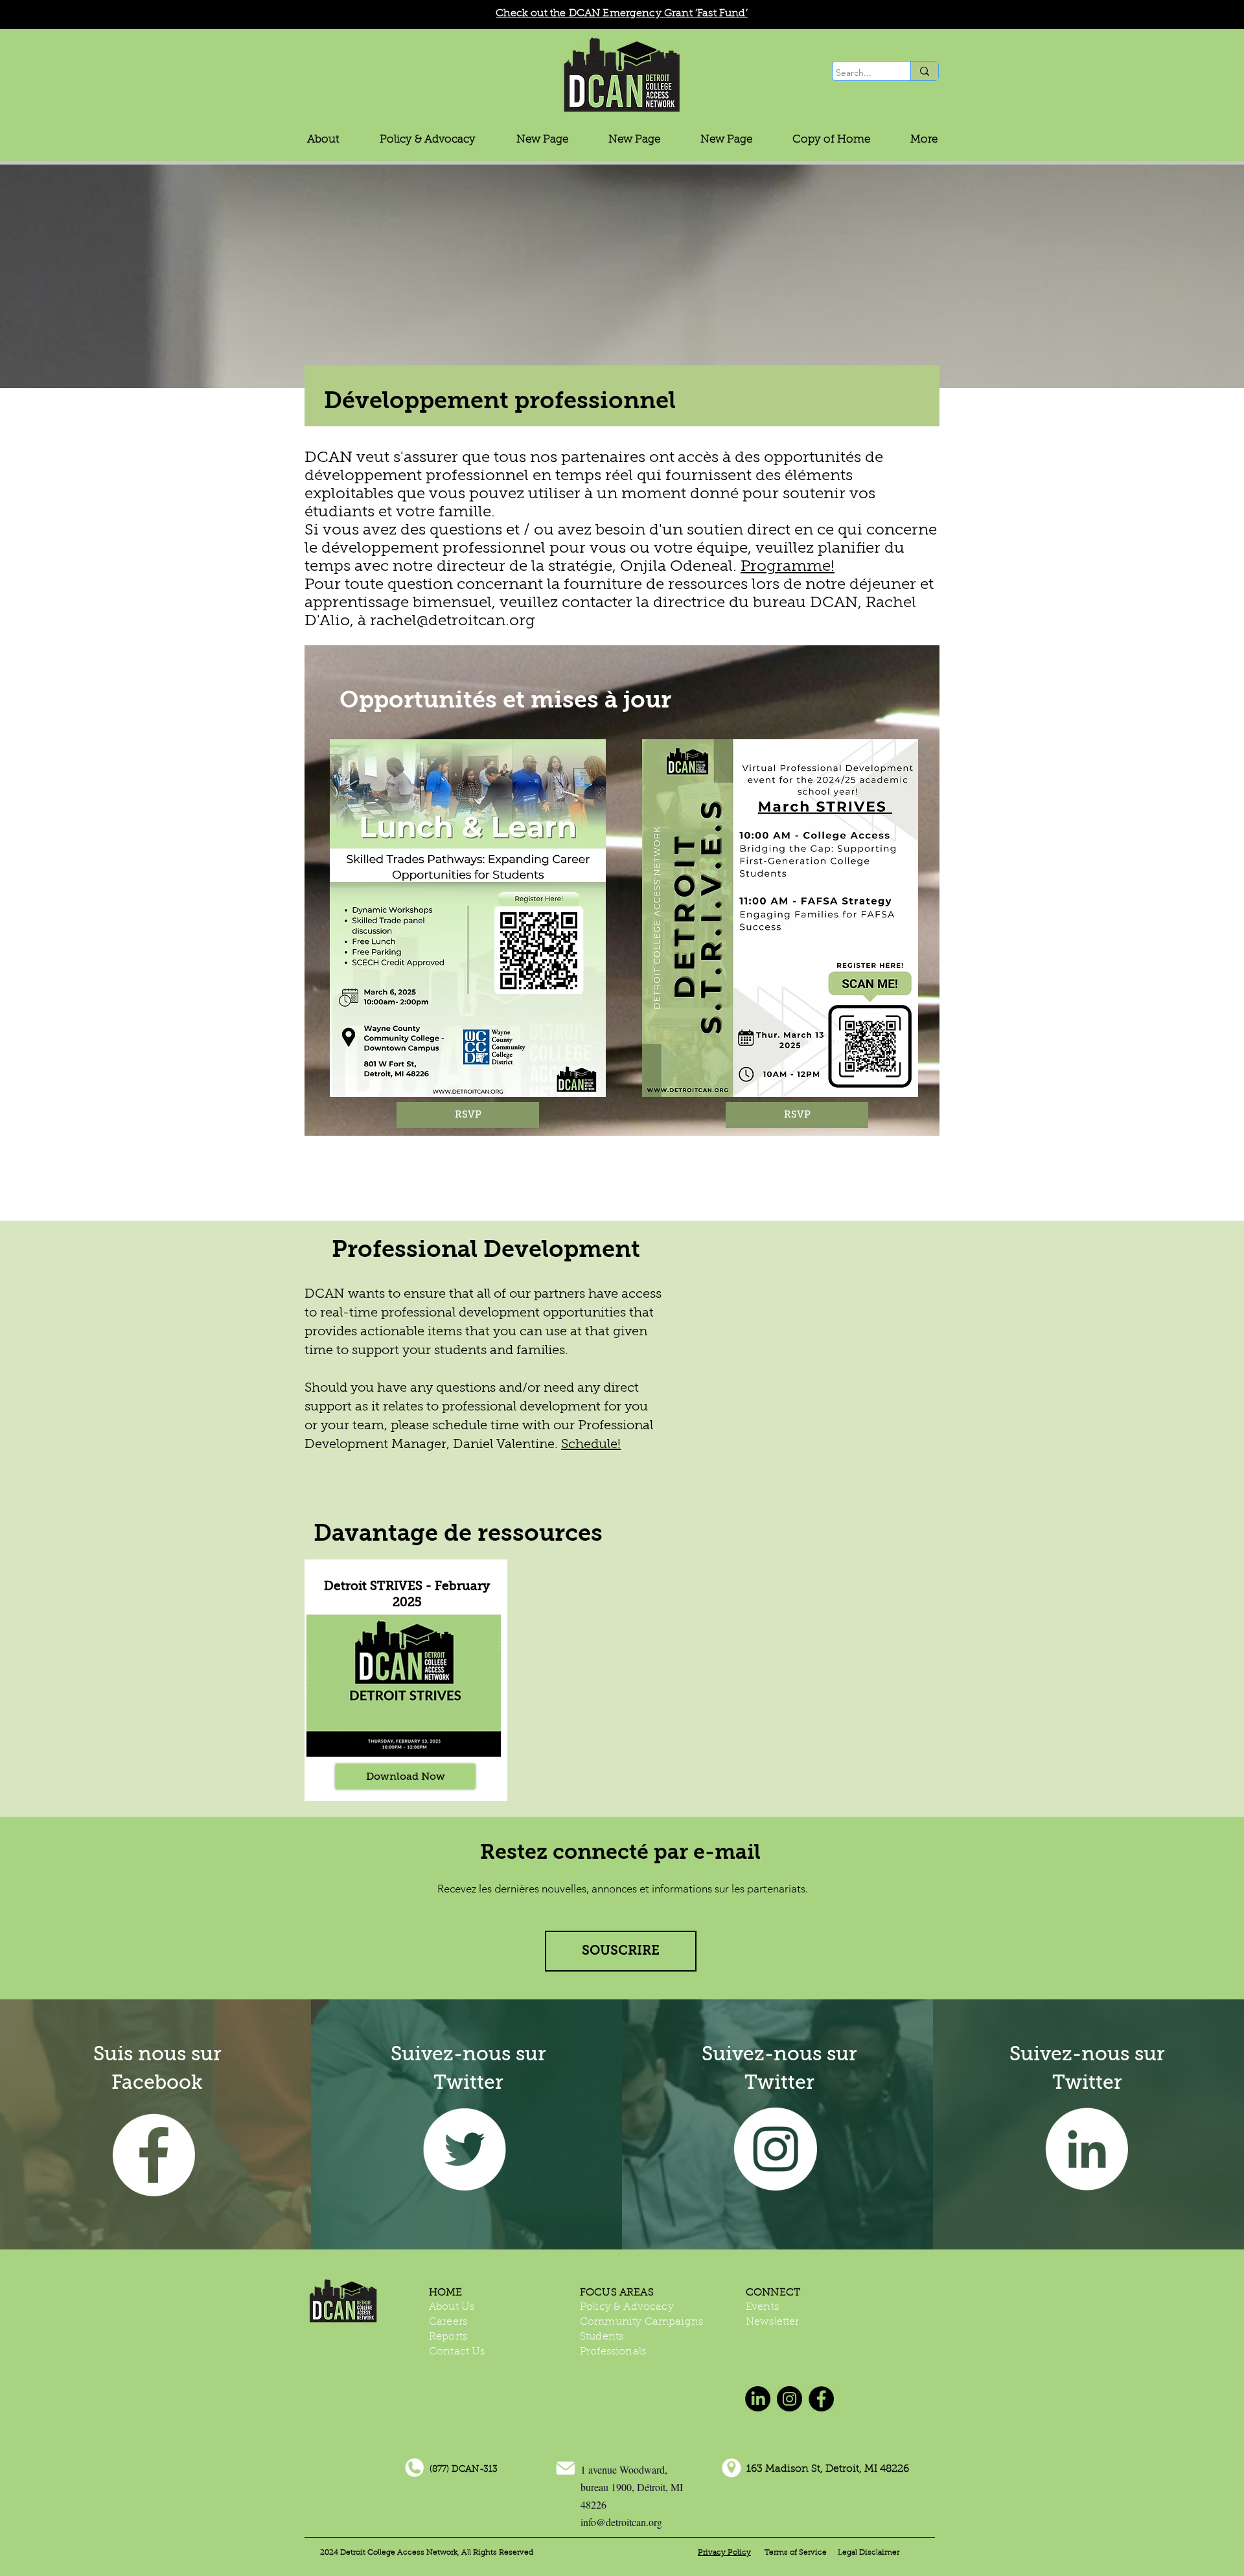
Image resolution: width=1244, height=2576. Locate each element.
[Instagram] (776, 2149)
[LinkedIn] (1087, 2149)
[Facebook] (821, 2399)
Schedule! (591, 1444)
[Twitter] (465, 2149)
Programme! (788, 566)
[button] (428, 140)
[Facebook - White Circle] (154, 2155)
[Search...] (924, 71)
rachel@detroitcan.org (453, 620)
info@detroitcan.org (621, 2522)
